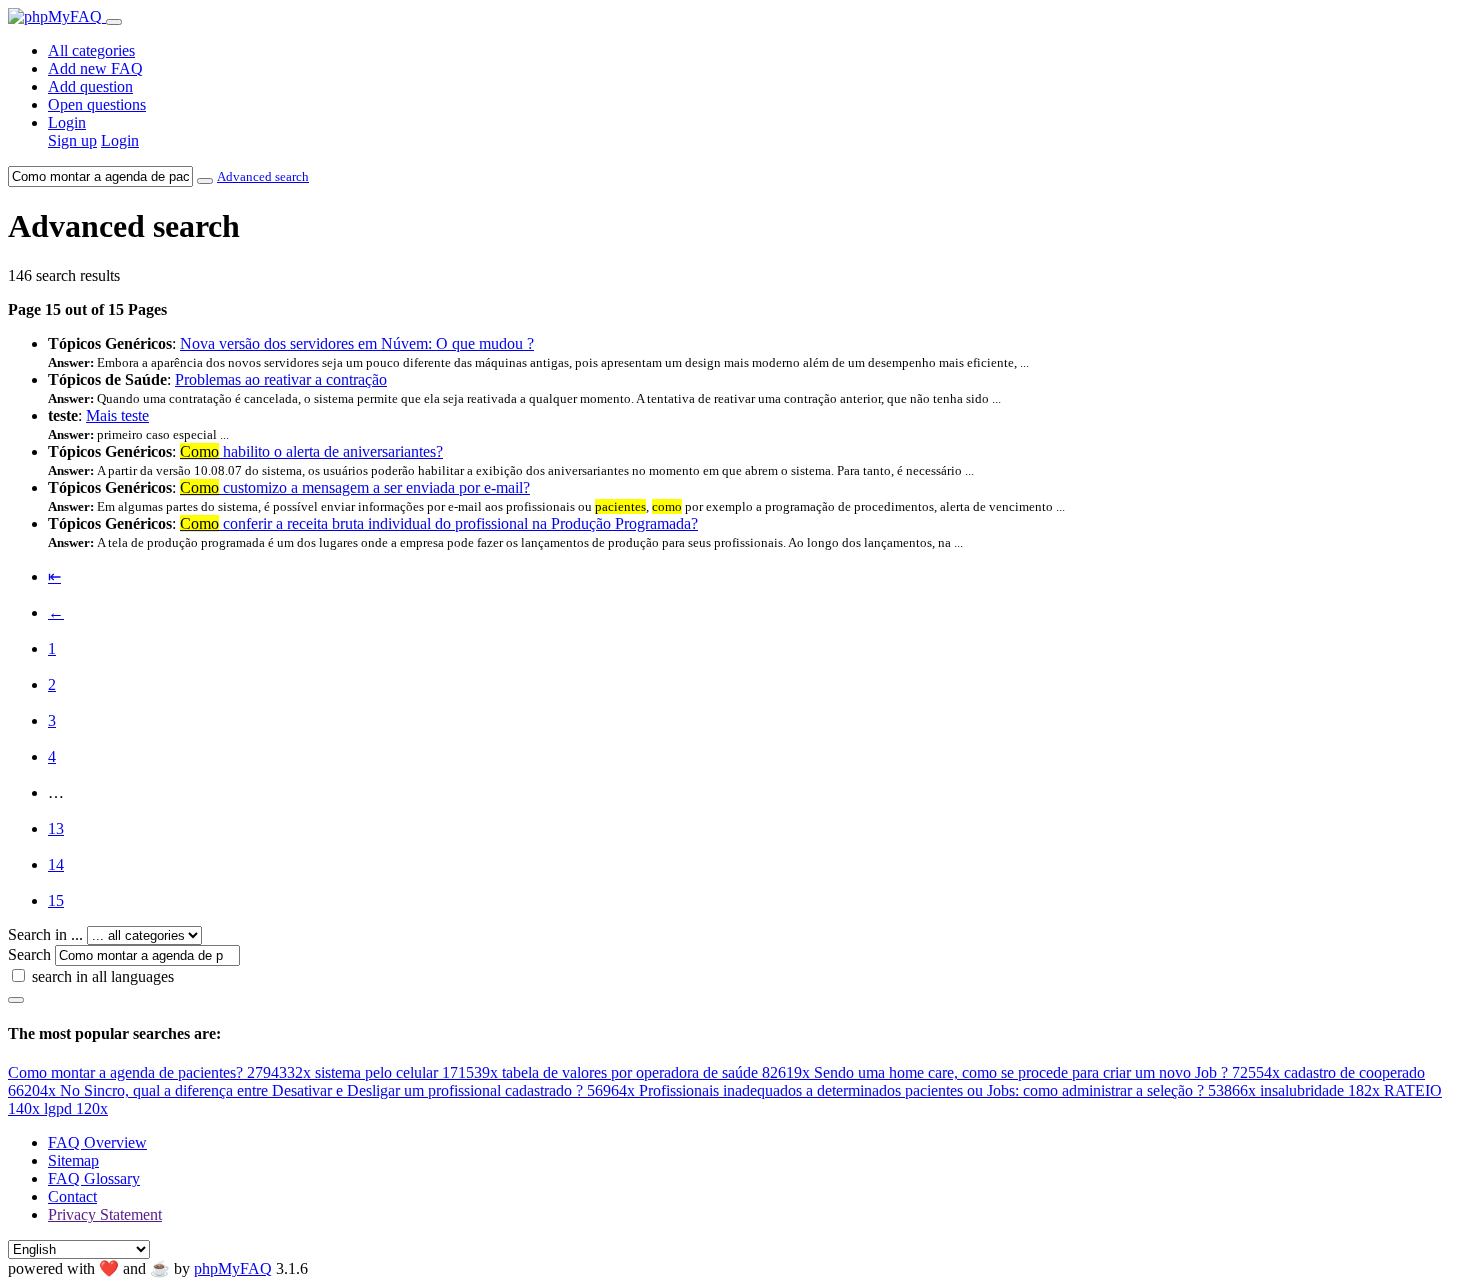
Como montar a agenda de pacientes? (159, 1072)
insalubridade (1320, 1090)
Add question (90, 86)
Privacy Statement (105, 1214)
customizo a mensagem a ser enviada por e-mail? (355, 487)
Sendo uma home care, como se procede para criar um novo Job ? (1047, 1072)
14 (56, 864)
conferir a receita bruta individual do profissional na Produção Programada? (439, 523)
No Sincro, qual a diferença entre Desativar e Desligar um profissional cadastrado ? (347, 1090)
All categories (91, 50)
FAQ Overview (97, 1142)
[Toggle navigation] (114, 22)
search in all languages (103, 976)
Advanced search (263, 176)
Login (67, 122)
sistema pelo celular (406, 1072)
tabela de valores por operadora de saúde (656, 1072)
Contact (72, 1196)
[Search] (16, 1000)
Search (29, 954)
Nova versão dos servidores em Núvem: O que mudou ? (357, 343)
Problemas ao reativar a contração (281, 379)
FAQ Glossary (94, 1178)
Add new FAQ (95, 68)
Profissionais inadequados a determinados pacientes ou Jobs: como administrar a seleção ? (947, 1090)
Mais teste (117, 415)
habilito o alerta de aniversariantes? (311, 451)
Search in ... (45, 934)
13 (56, 828)
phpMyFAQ (233, 1268)
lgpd (76, 1108)
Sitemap (73, 1160)
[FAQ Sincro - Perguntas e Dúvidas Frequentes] (57, 16)
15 (56, 900)
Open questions (97, 104)
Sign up (72, 140)
